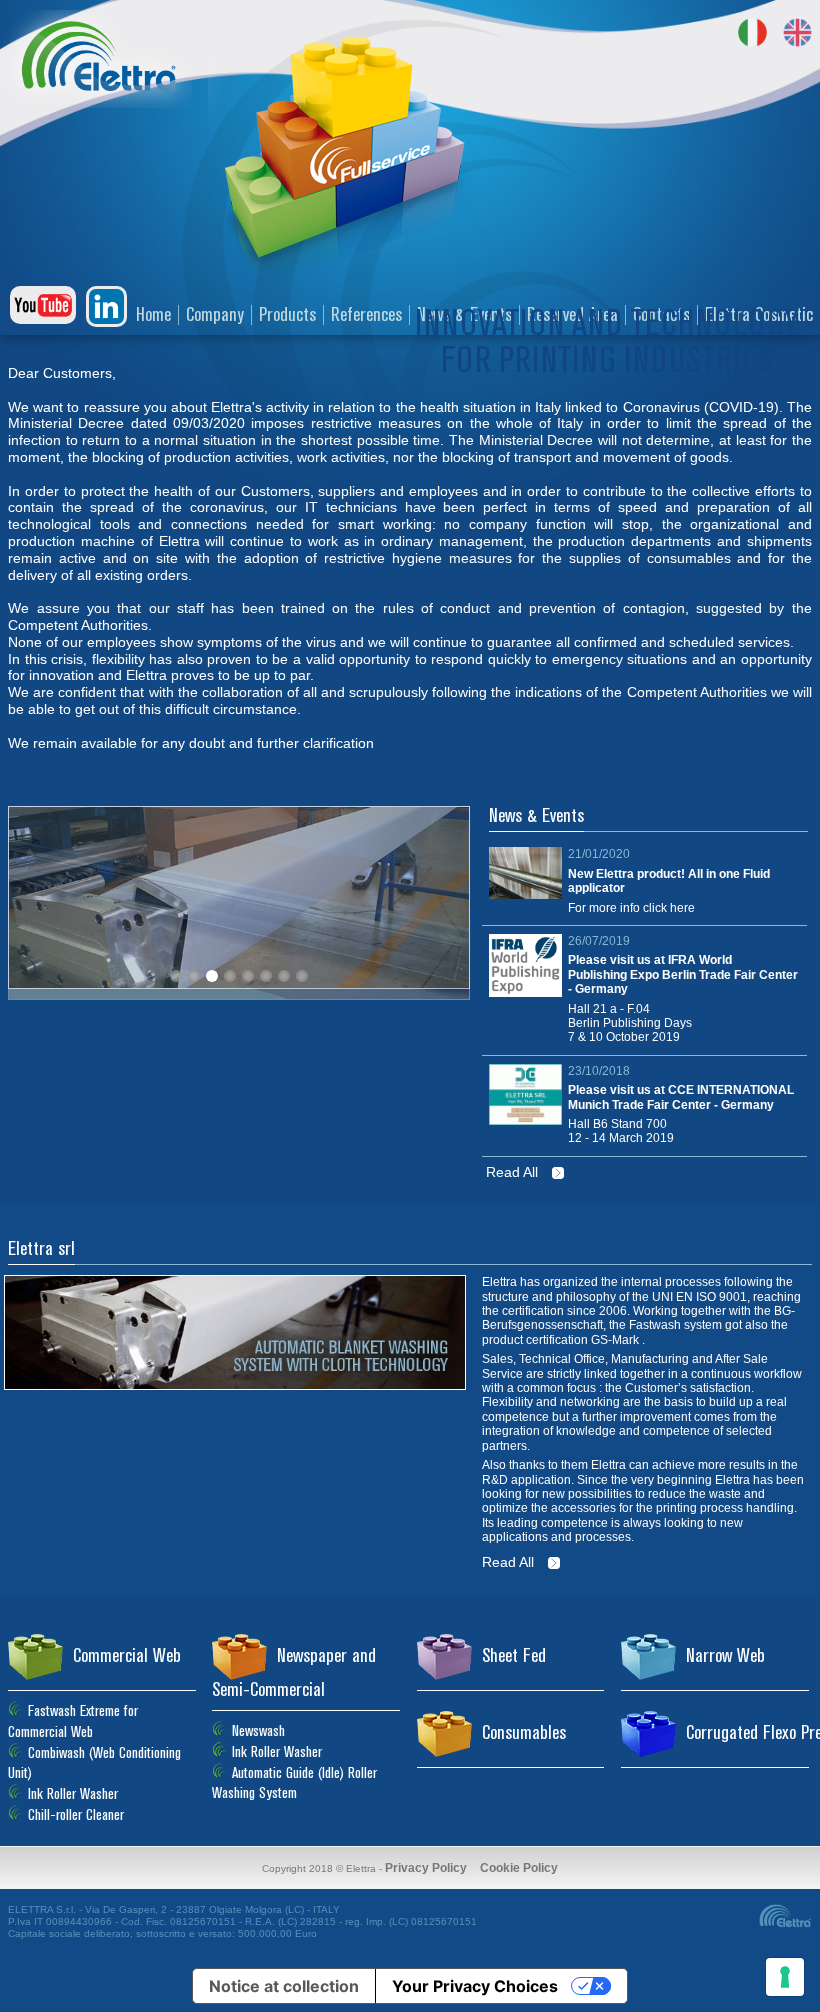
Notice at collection (284, 1986)
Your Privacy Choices (475, 1986)
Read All (514, 1172)
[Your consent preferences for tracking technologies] (785, 1977)
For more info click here (631, 908)
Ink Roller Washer (277, 1752)
